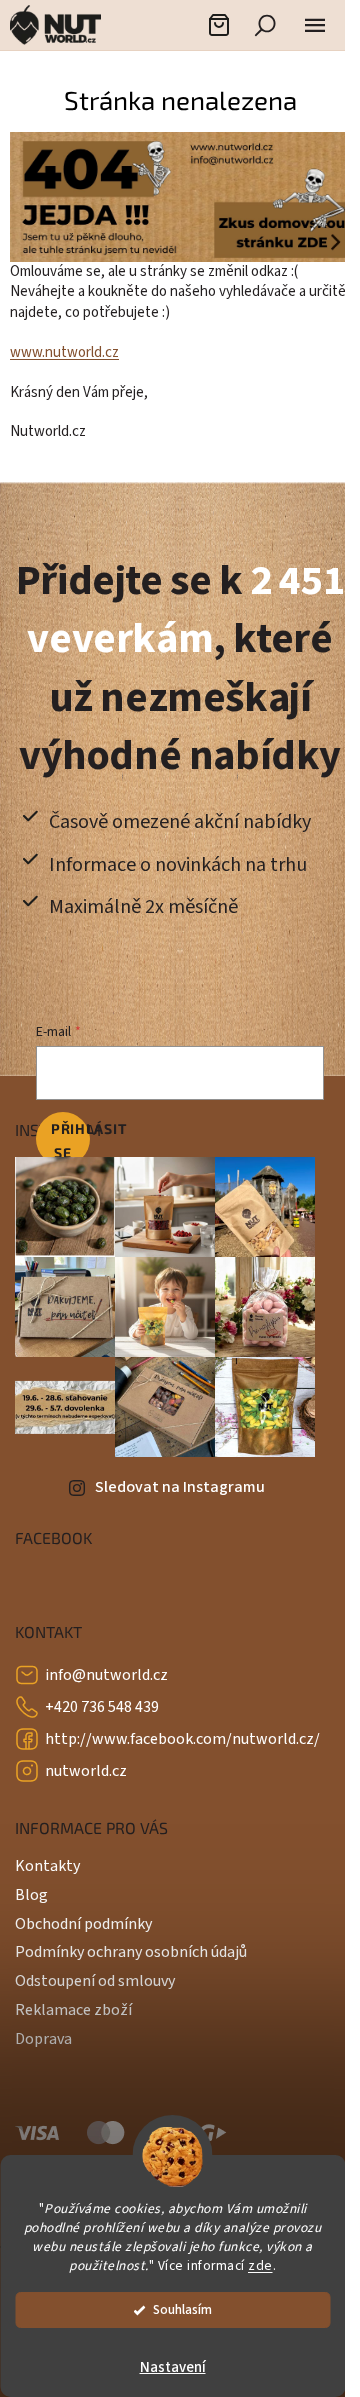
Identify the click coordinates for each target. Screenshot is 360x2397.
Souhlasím (182, 2309)
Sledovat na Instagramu (180, 1487)
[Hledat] (265, 25)
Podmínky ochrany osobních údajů (131, 1952)
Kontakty (47, 1866)
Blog (31, 1895)
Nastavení (173, 2367)
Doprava (43, 2039)
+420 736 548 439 (102, 1707)
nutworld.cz (86, 1771)
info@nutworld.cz (106, 1675)
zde (260, 2265)
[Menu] (315, 25)
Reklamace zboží (73, 2010)
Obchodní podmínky (83, 1924)
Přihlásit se (70, 1140)
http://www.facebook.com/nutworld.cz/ (182, 1739)
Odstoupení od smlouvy (95, 1981)
